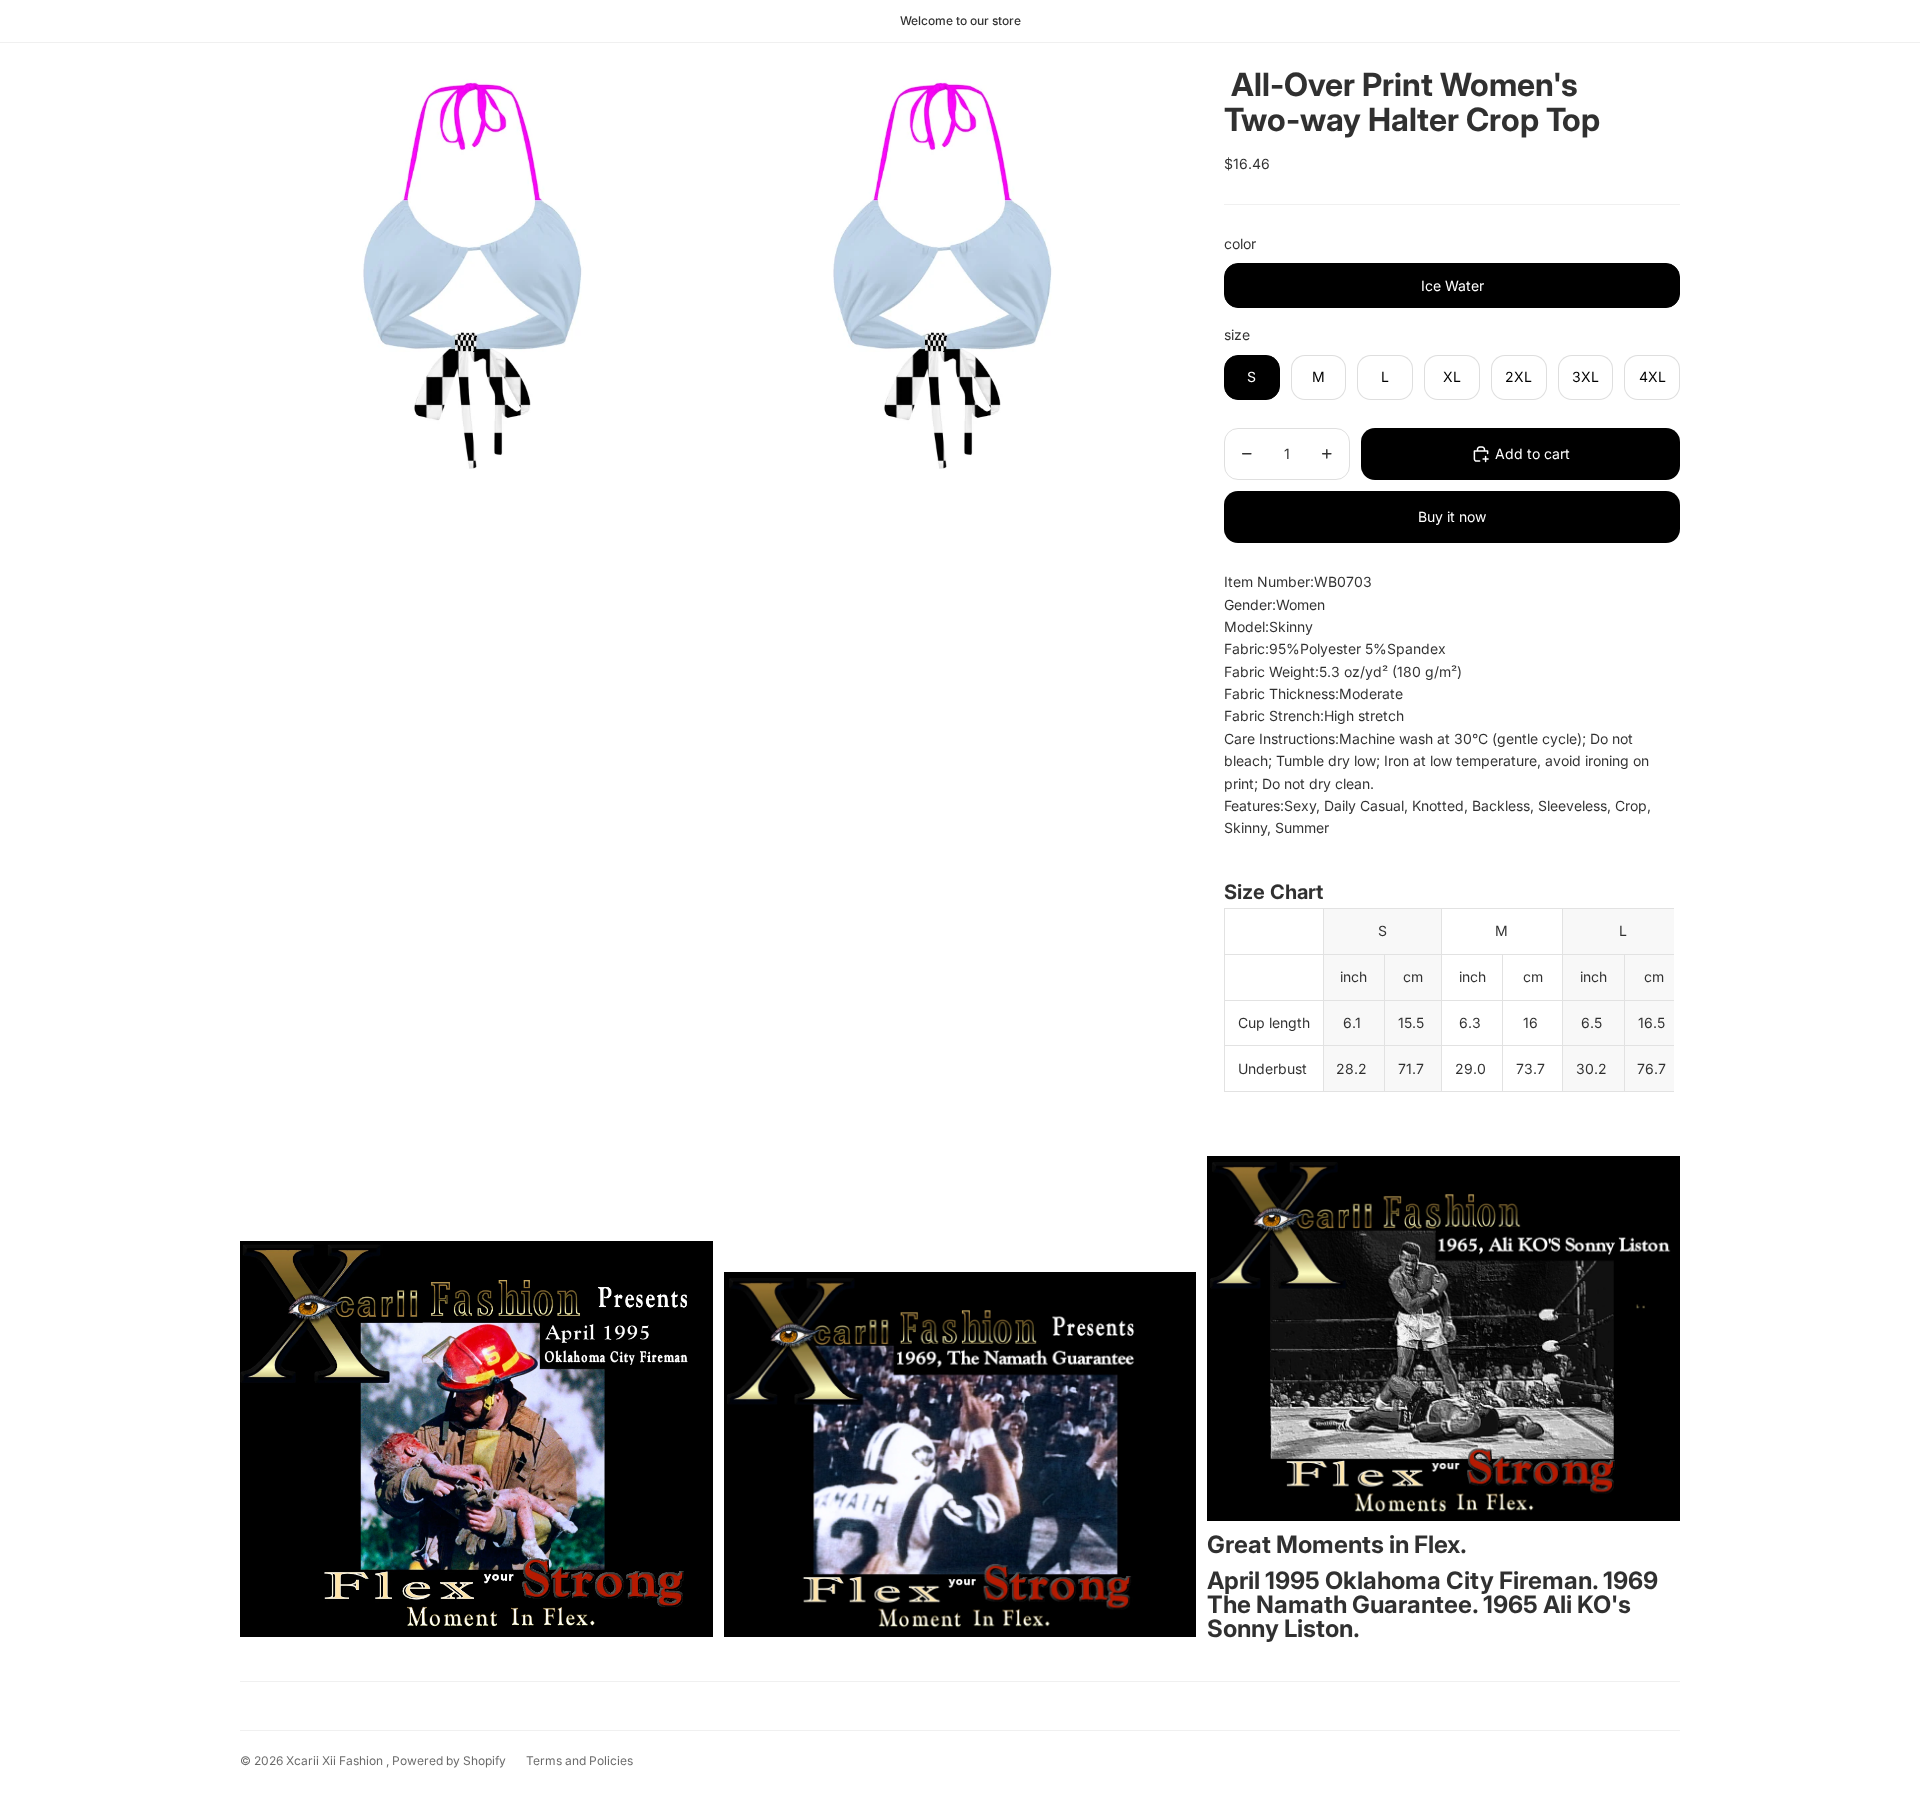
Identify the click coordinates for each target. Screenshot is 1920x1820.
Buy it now (1452, 516)
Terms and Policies (579, 1760)
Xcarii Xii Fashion (336, 1760)
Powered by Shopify (449, 1760)
